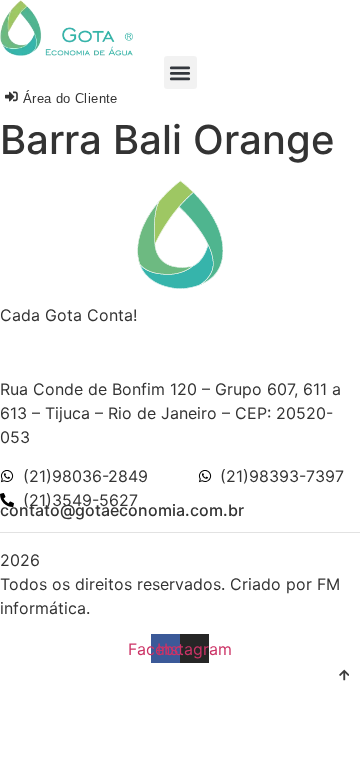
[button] (180, 72)
